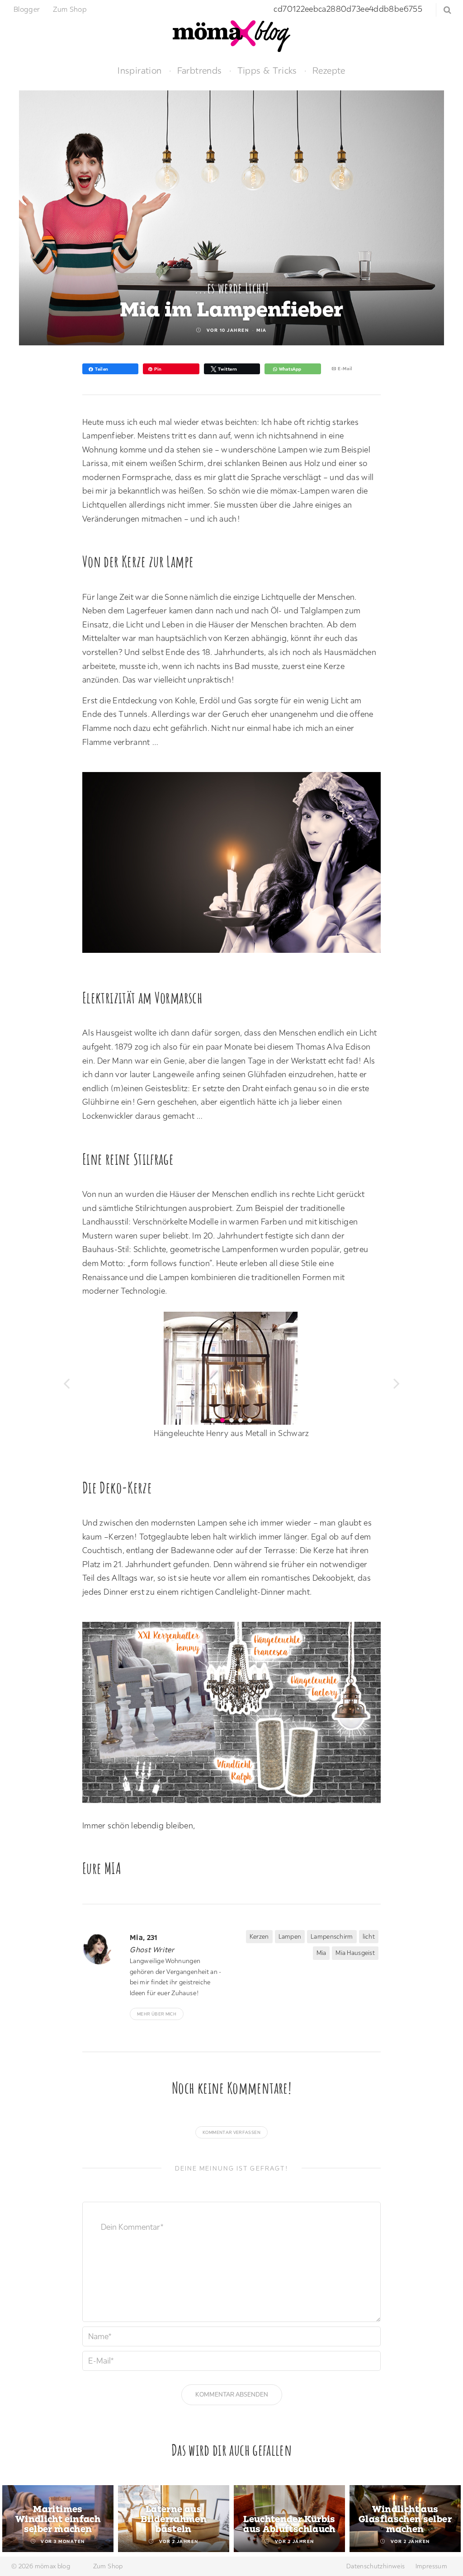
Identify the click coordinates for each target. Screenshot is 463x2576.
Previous (17, 2520)
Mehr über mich (157, 2014)
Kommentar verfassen (231, 2132)
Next (446, 2520)
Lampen (290, 1936)
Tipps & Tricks (267, 70)
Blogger (27, 9)
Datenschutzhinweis (376, 2566)
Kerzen (259, 1936)
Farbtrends (200, 70)
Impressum (431, 2566)
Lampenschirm (332, 1936)
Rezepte (329, 70)
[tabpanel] (58, 2519)
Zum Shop (70, 9)
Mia (262, 330)
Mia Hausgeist (355, 1953)
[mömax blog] (231, 35)
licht (369, 1936)
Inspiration (139, 70)
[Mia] (103, 1948)
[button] (66, 1382)
